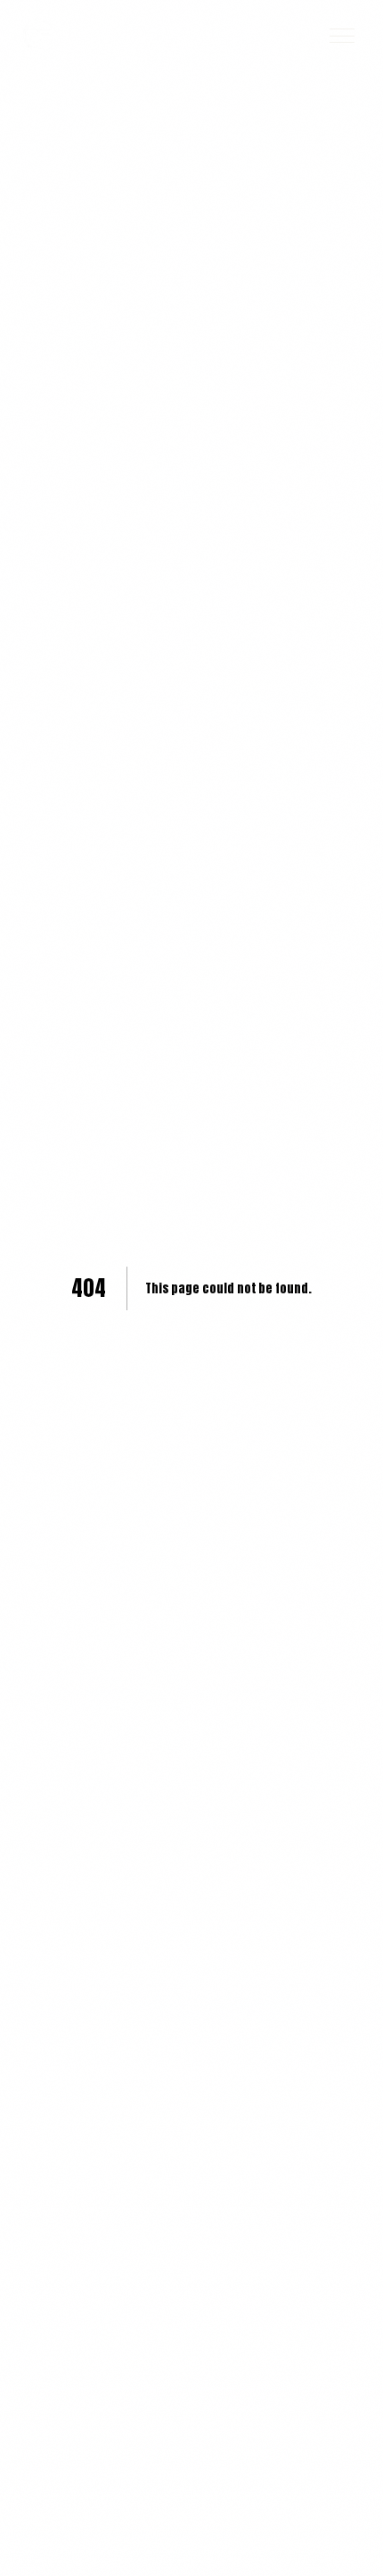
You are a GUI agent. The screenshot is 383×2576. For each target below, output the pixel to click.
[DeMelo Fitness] (39, 36)
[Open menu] (342, 36)
